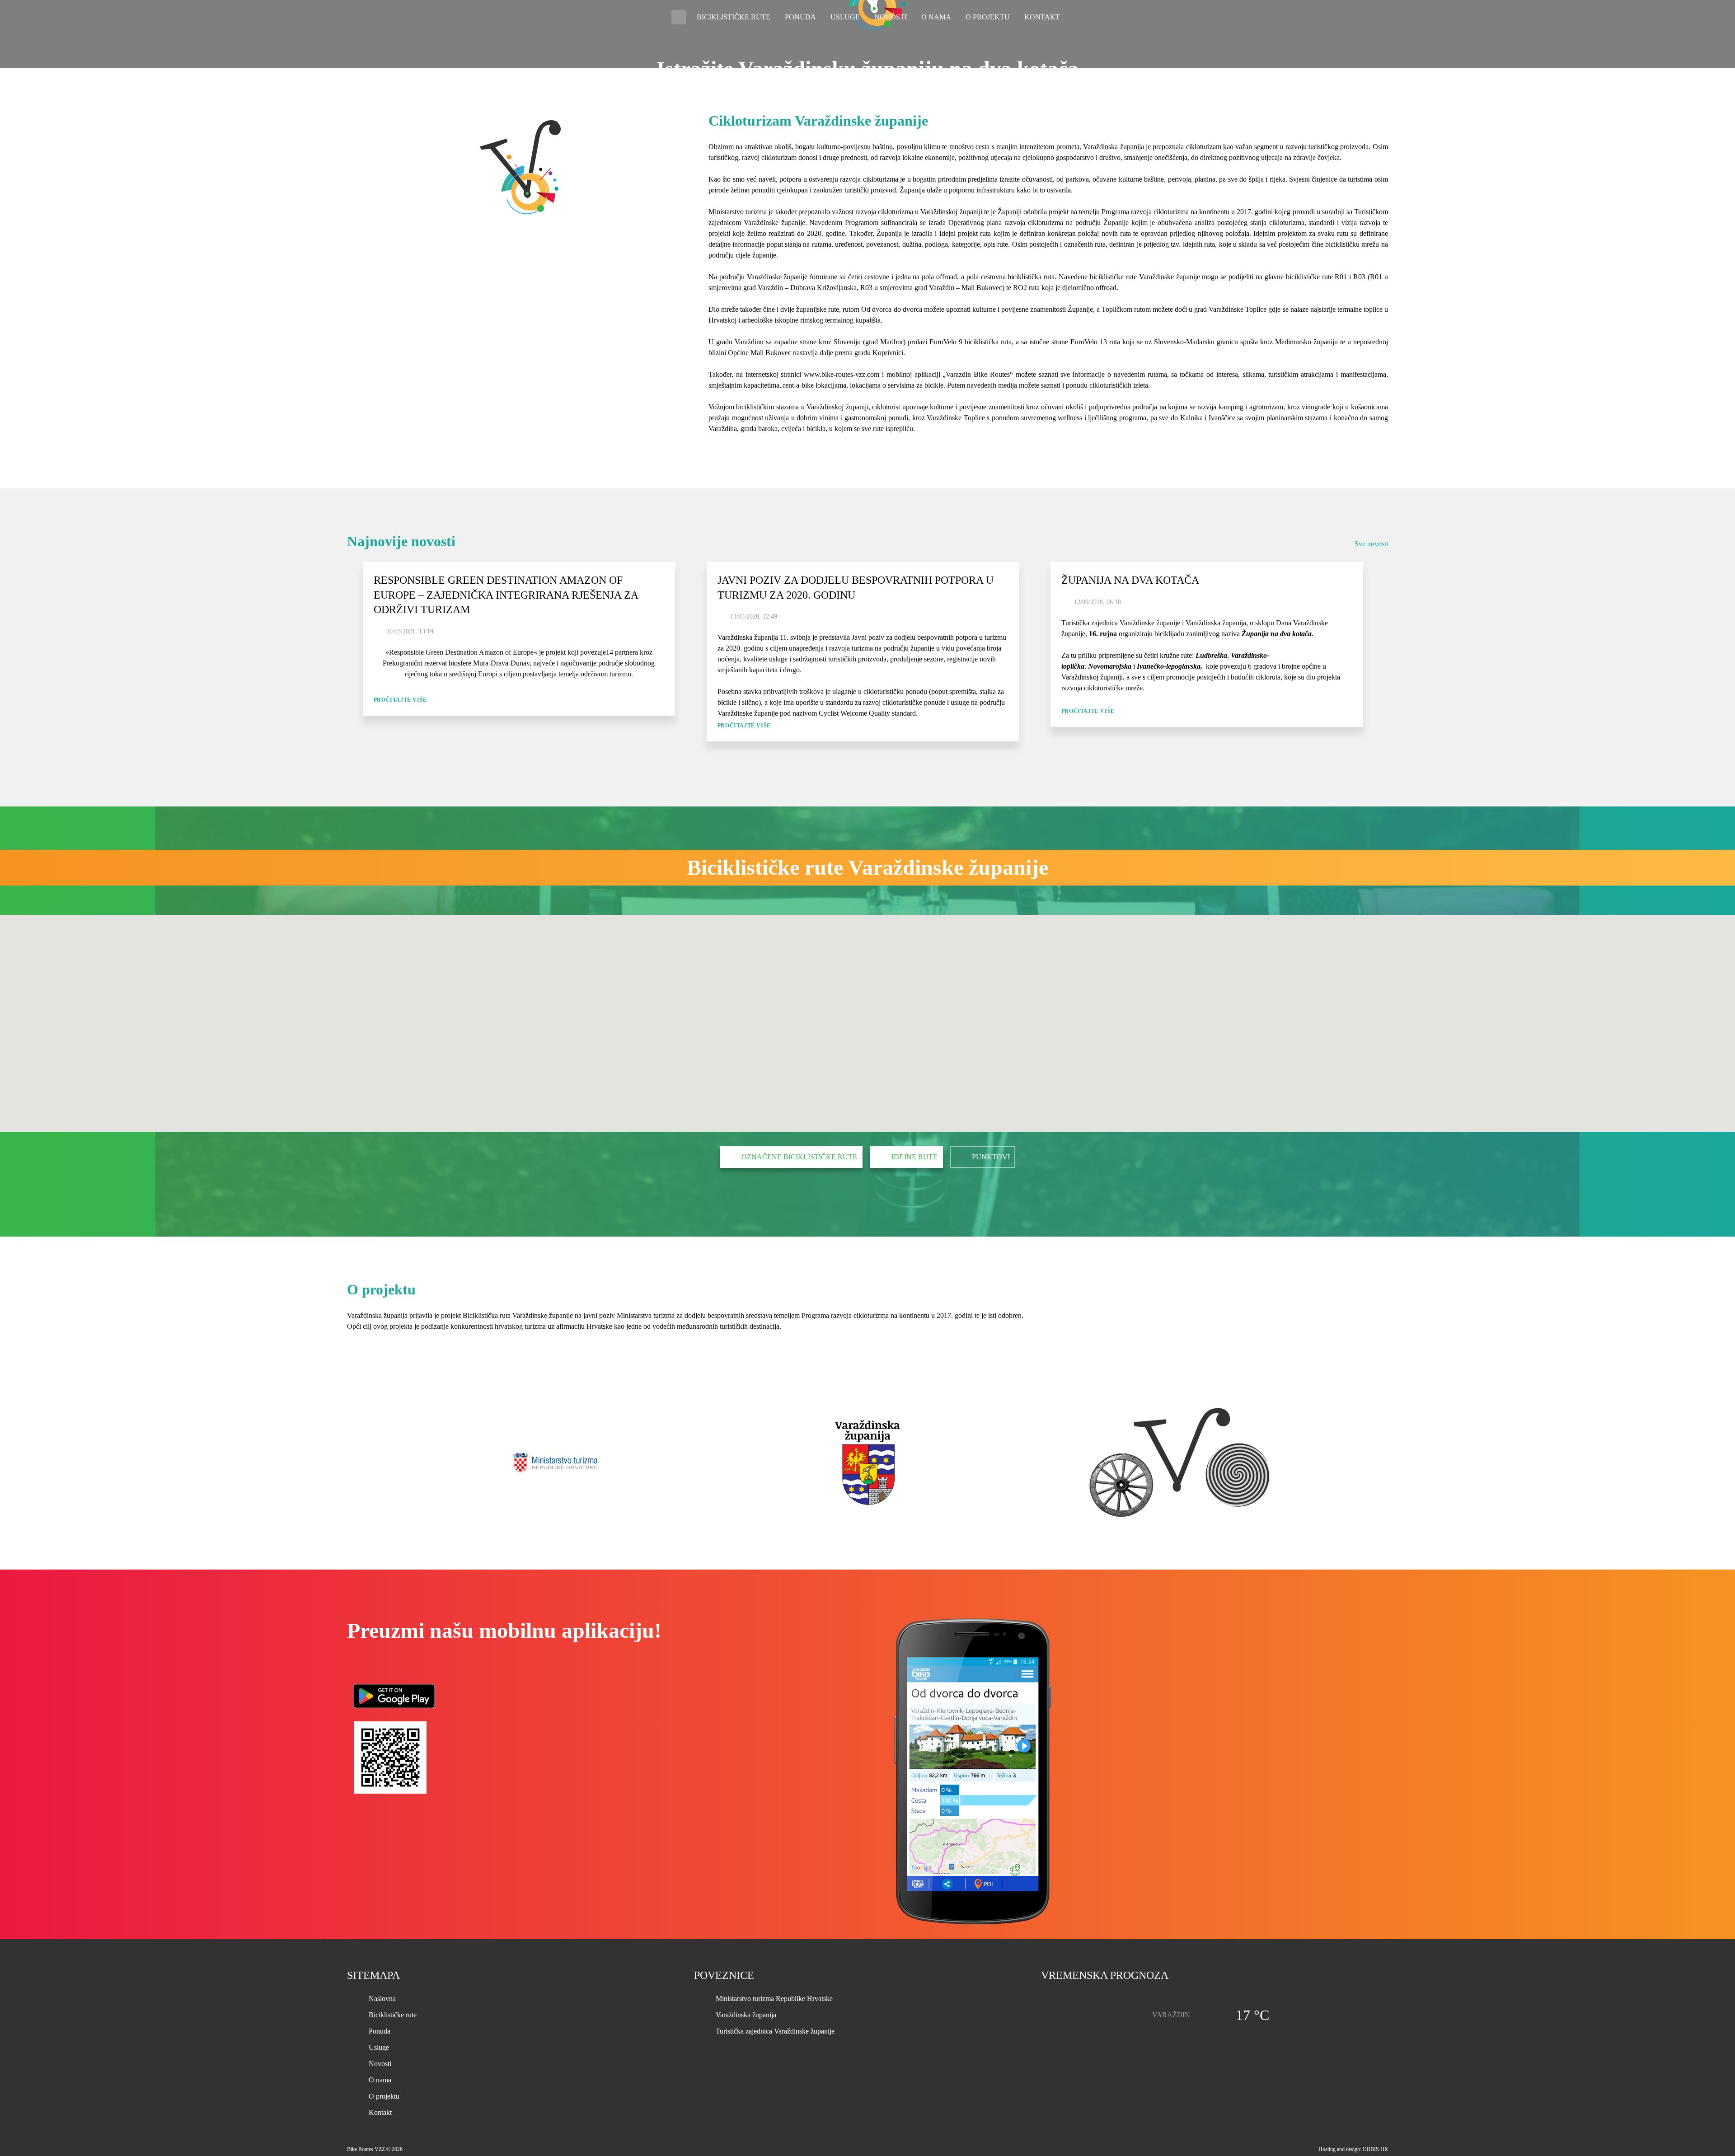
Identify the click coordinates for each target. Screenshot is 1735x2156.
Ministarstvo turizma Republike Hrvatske (774, 1999)
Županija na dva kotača (1130, 580)
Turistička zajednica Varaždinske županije (775, 2031)
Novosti (891, 17)
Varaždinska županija (746, 2015)
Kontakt (1042, 17)
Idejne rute (914, 1157)
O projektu (988, 17)
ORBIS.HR (1375, 2149)
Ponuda (800, 17)
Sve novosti (1371, 544)
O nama (936, 17)
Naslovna (679, 17)
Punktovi (991, 1157)
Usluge (845, 17)
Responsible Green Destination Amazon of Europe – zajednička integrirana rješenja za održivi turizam (506, 595)
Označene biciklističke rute (799, 1157)
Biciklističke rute (734, 17)
